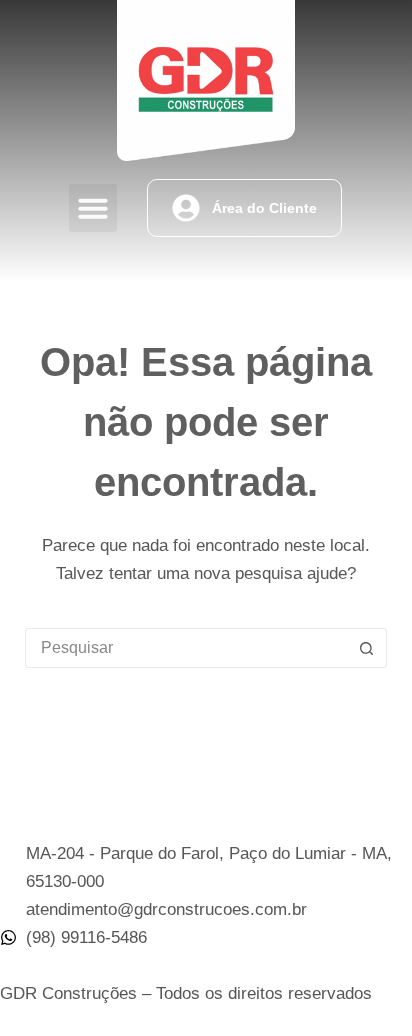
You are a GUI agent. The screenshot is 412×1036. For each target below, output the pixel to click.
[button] (93, 208)
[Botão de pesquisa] (366, 648)
